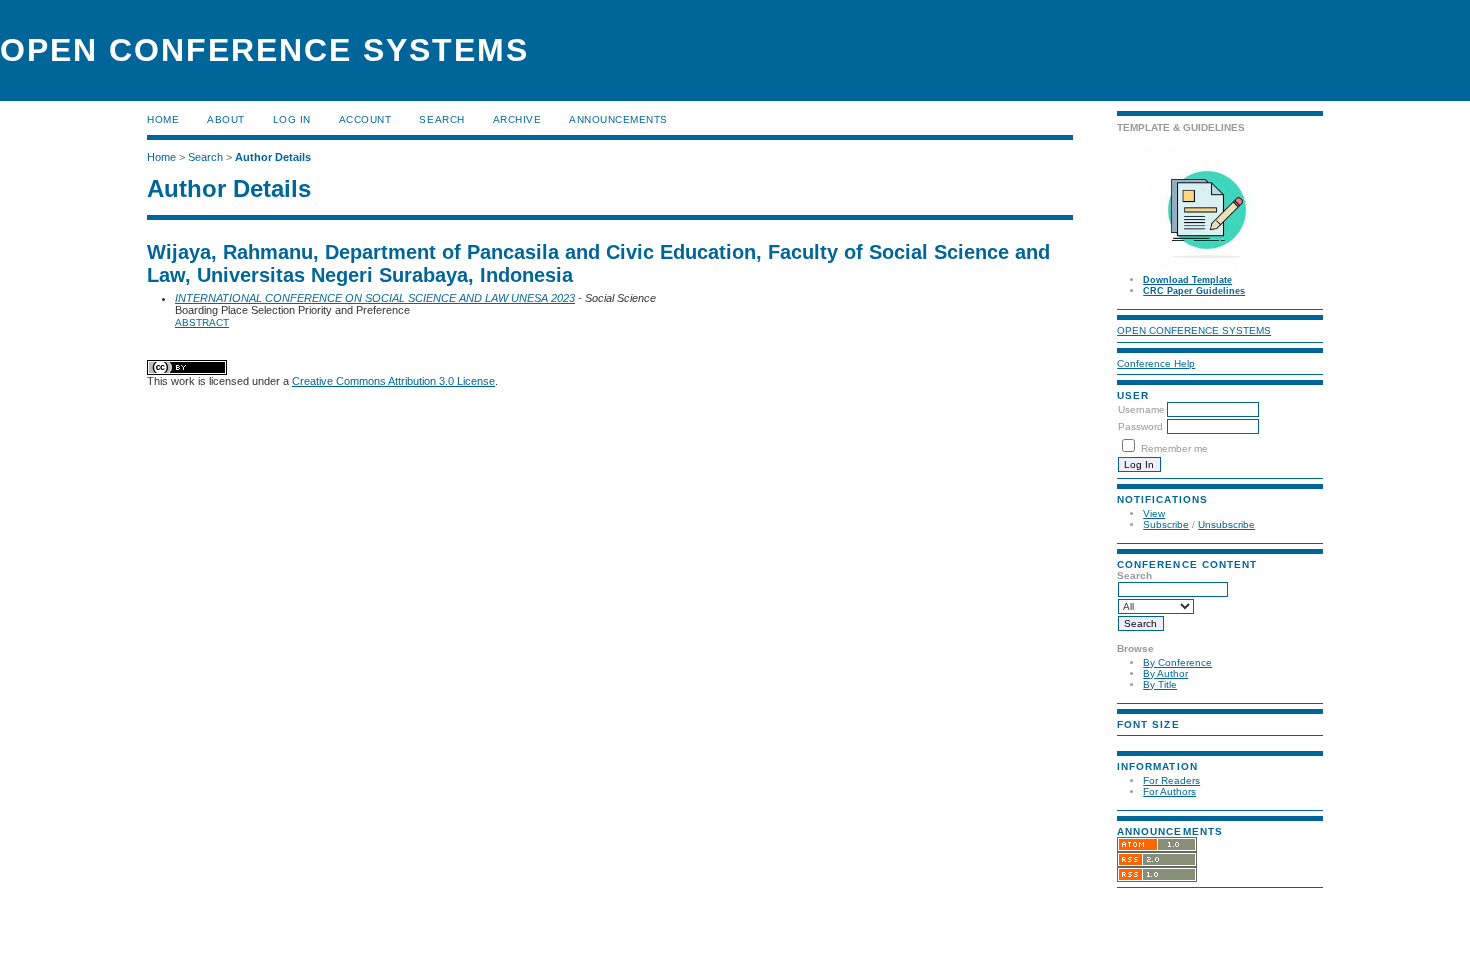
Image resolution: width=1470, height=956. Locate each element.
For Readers (1171, 780)
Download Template (1187, 280)
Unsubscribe (1226, 524)
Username (1141, 409)
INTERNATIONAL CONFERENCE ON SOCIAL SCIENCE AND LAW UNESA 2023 (375, 298)
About (226, 119)
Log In (292, 119)
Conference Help (1156, 363)
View (1154, 513)
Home (163, 119)
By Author (1165, 673)
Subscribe (1166, 524)
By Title (1160, 684)
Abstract (202, 322)
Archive (517, 119)
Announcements (618, 119)
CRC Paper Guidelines (1194, 291)
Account (365, 119)
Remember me (1174, 448)
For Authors (1169, 791)
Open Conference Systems (1194, 330)
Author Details (273, 157)
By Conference (1177, 662)
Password (1140, 426)
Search (441, 119)
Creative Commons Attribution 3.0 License (393, 381)
